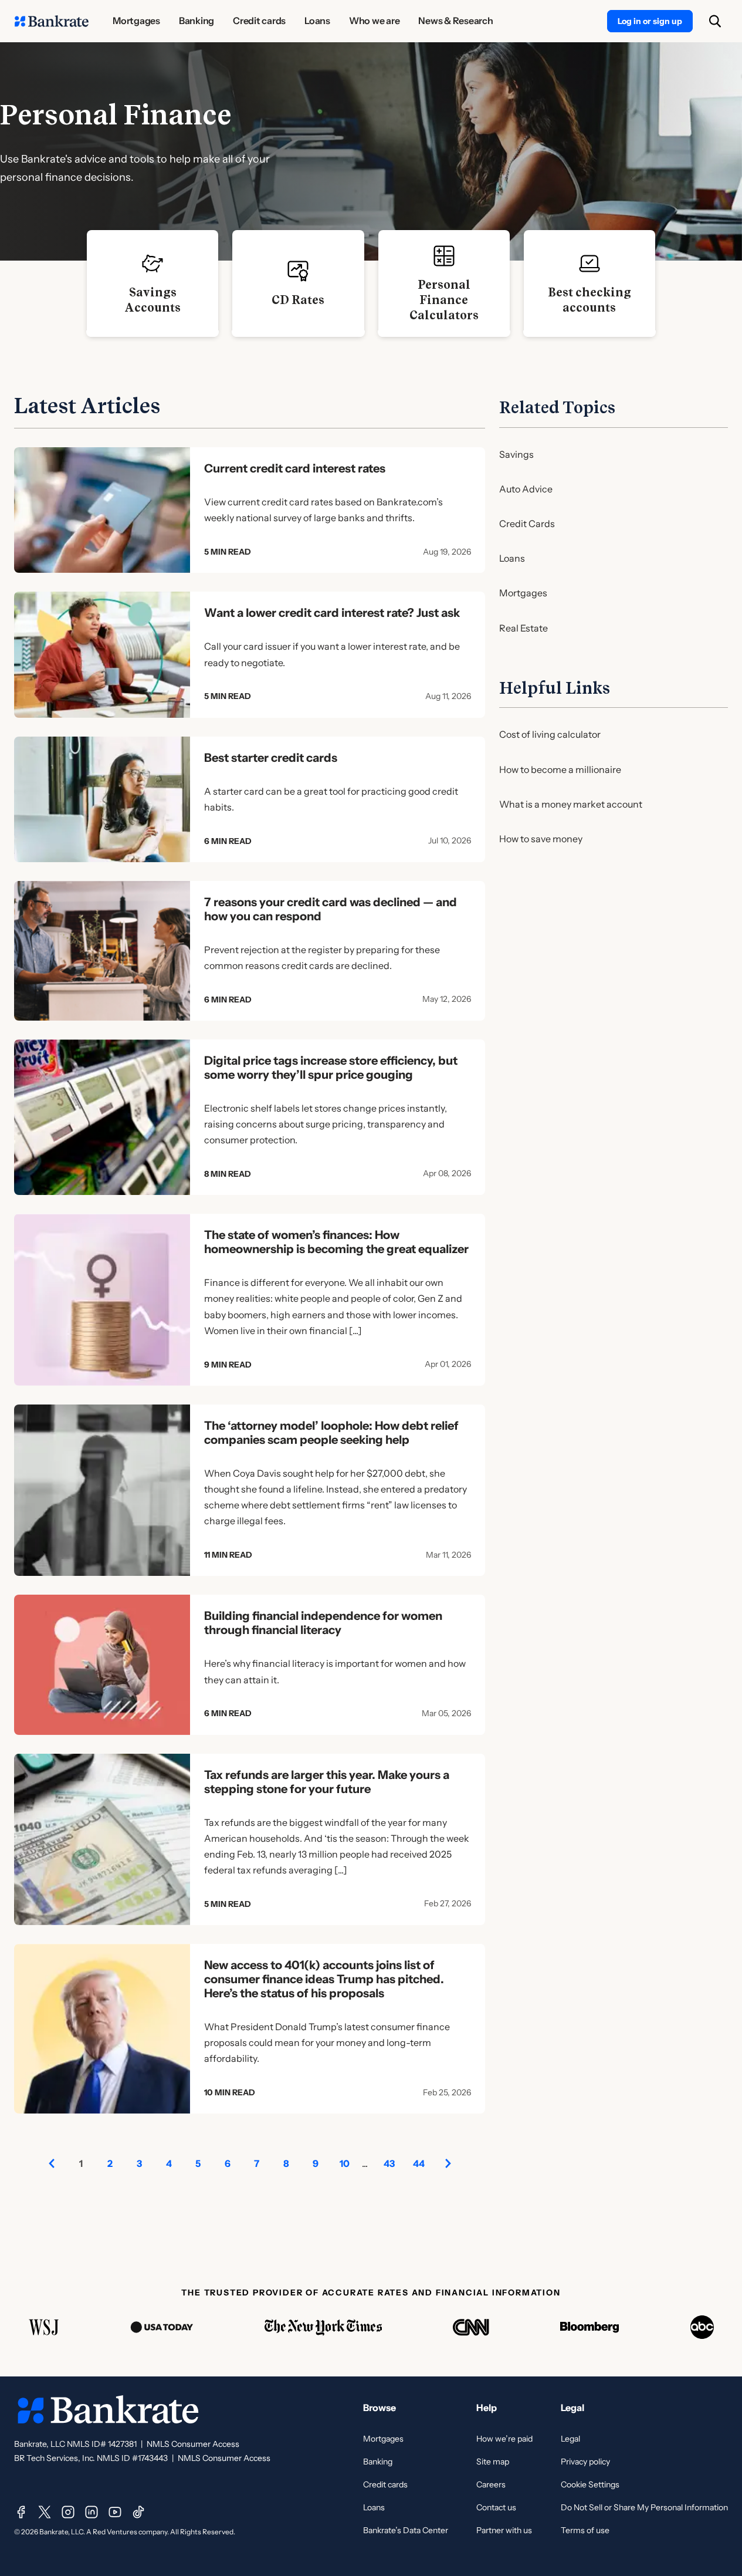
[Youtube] (115, 2512)
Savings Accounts (153, 300)
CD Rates (298, 300)
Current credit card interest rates (295, 468)
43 (389, 2163)
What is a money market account (571, 804)
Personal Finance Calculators (444, 300)
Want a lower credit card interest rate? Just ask (332, 613)
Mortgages (523, 593)
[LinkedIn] (92, 2512)
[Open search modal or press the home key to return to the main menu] (715, 21)
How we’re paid (504, 2439)
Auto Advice (526, 489)
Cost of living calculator (550, 734)
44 (419, 2163)
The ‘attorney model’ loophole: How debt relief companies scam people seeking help (331, 1433)
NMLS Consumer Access (193, 2444)
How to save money (541, 839)
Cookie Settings (590, 2484)
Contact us (496, 2507)
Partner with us (504, 2530)
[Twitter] (45, 2512)
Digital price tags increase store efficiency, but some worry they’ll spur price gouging (331, 1068)
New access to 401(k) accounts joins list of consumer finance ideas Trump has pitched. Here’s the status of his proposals (324, 1979)
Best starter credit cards (271, 758)
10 (345, 2163)
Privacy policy (585, 2462)
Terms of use (585, 2530)
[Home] (52, 21)
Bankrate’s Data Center (406, 2530)
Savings (516, 454)
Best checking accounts (589, 300)
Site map (493, 2462)
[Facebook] (21, 2512)
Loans (512, 558)
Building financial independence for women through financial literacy (323, 1623)
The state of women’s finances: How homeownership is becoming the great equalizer (336, 1242)
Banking (378, 2462)
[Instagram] (68, 2512)
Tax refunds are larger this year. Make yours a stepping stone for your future (327, 1782)
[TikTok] (138, 2512)
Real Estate (524, 628)
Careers (491, 2484)
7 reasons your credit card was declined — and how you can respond (331, 909)
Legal (570, 2439)
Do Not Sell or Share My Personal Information (644, 2507)
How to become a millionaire (560, 769)
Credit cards (385, 2484)
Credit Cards (527, 524)
